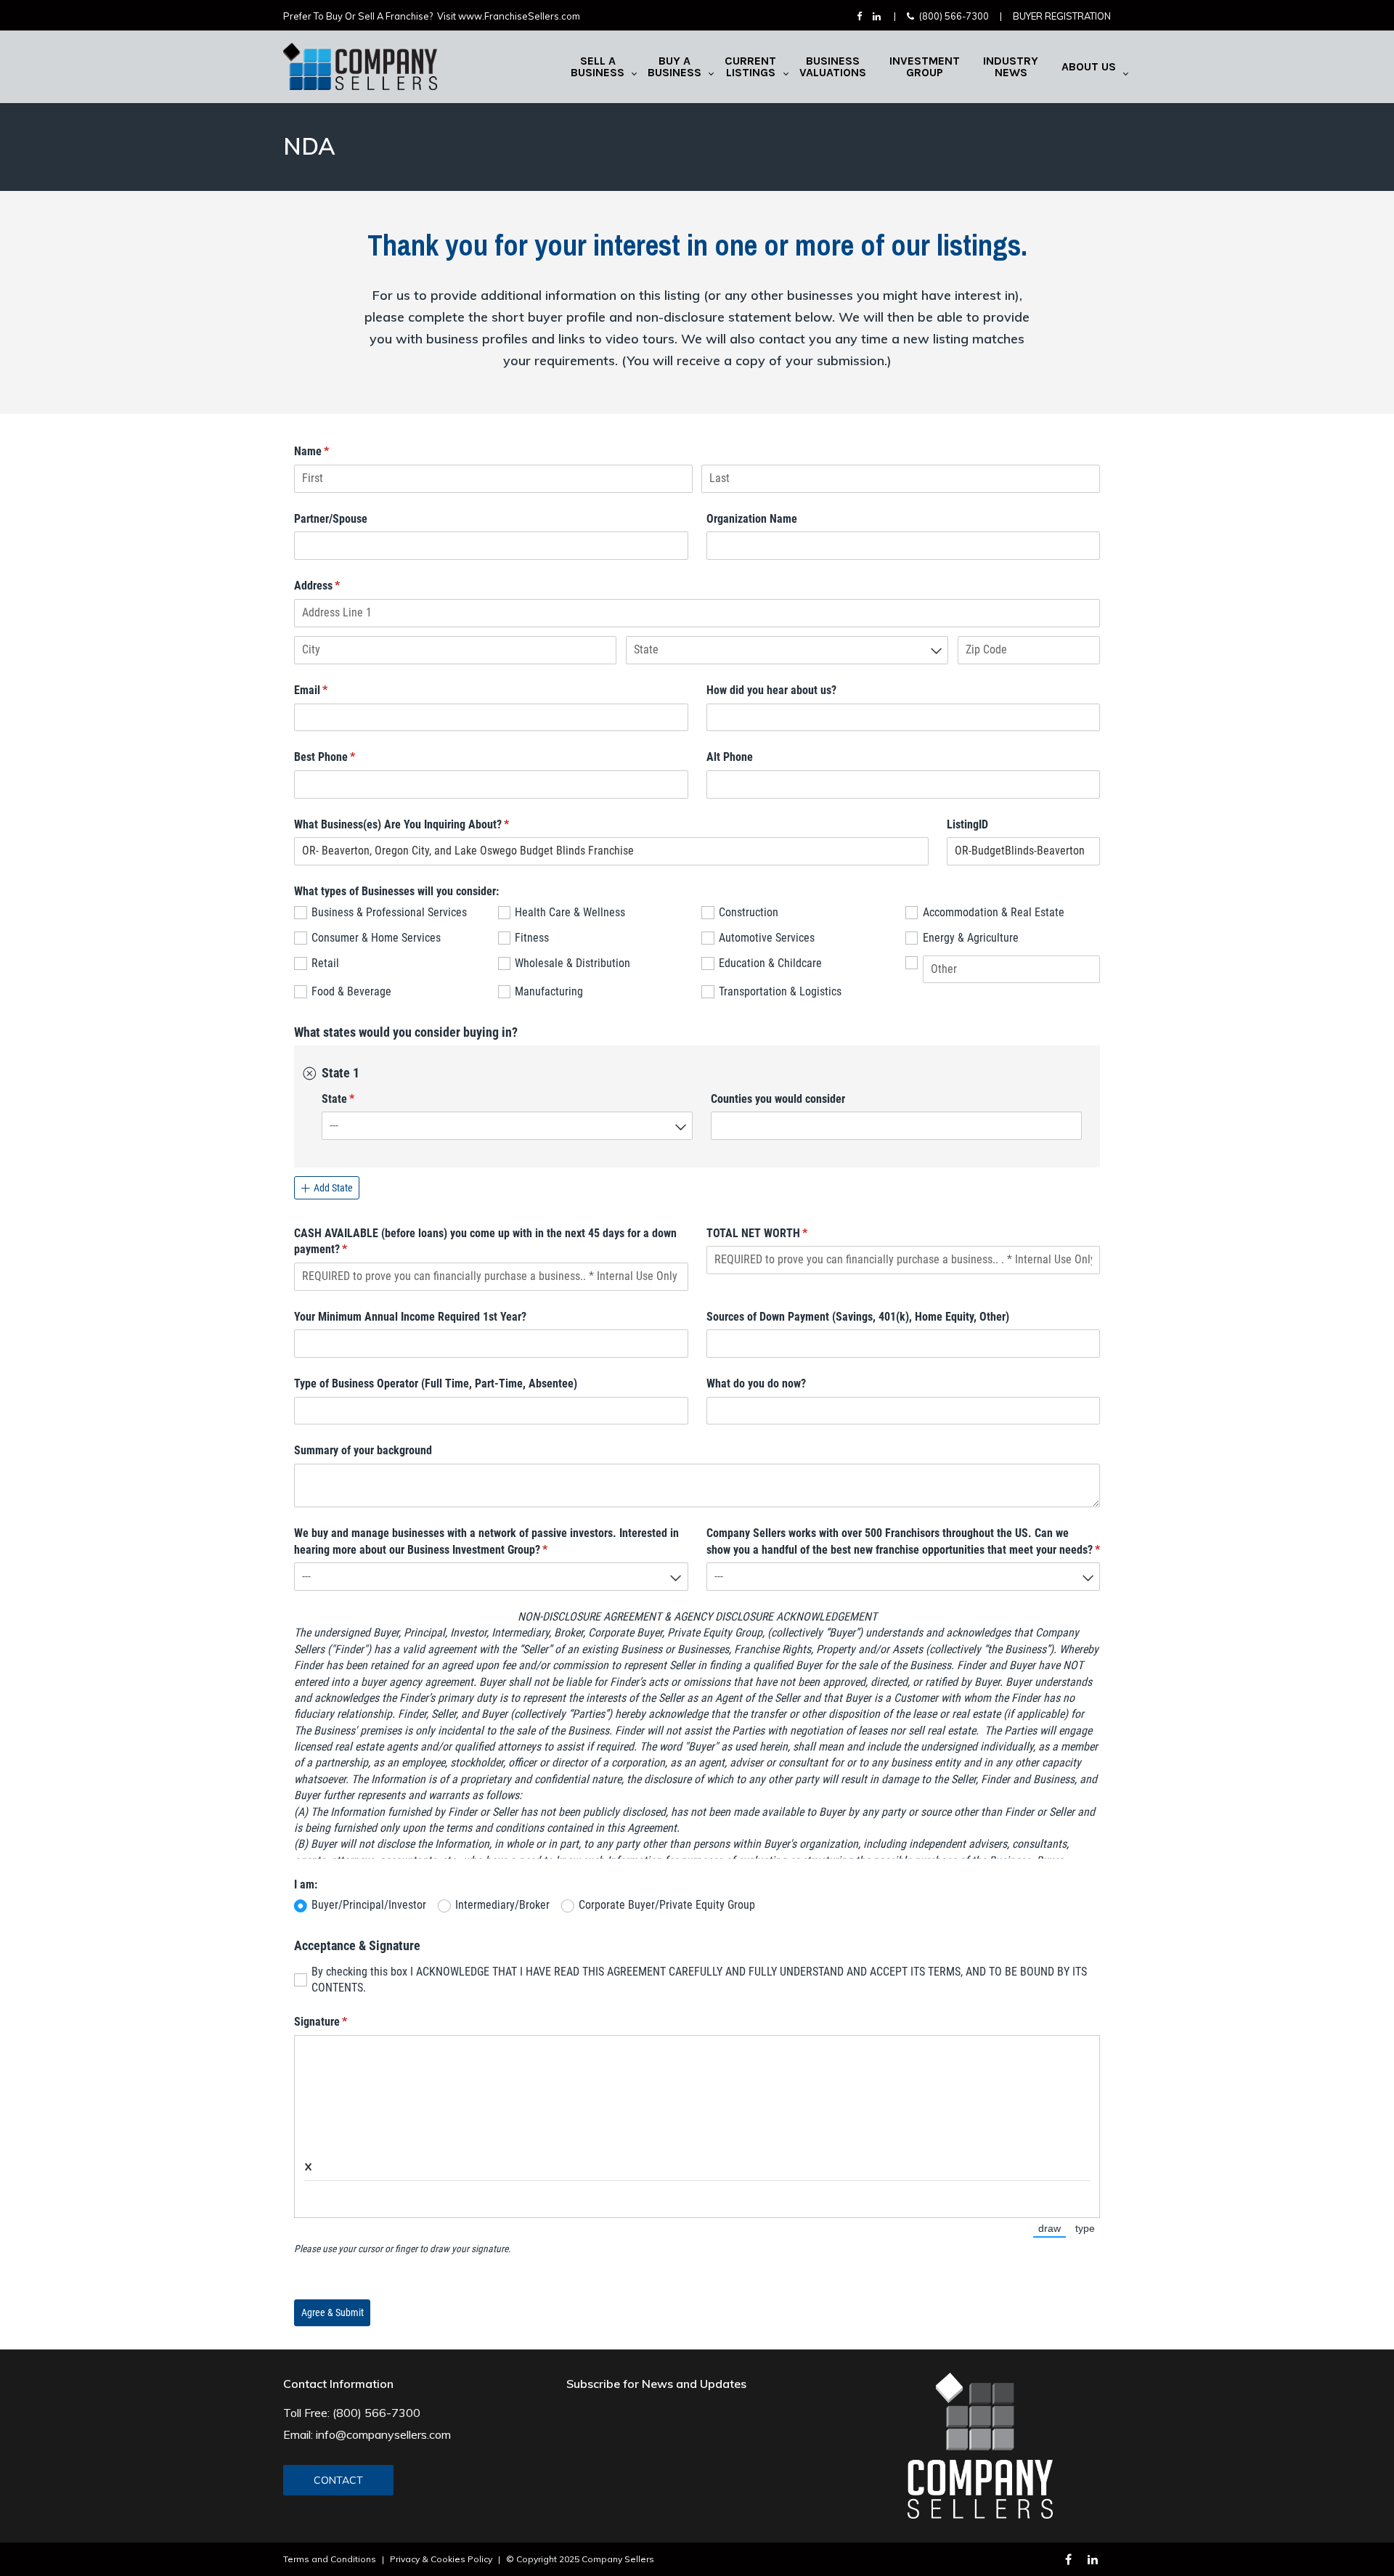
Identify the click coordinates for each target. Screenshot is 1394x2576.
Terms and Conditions (330, 2559)
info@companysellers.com (383, 2434)
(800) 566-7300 (954, 16)
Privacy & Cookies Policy (441, 2559)
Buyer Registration (1062, 16)
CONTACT (338, 2480)
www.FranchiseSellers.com (519, 16)
